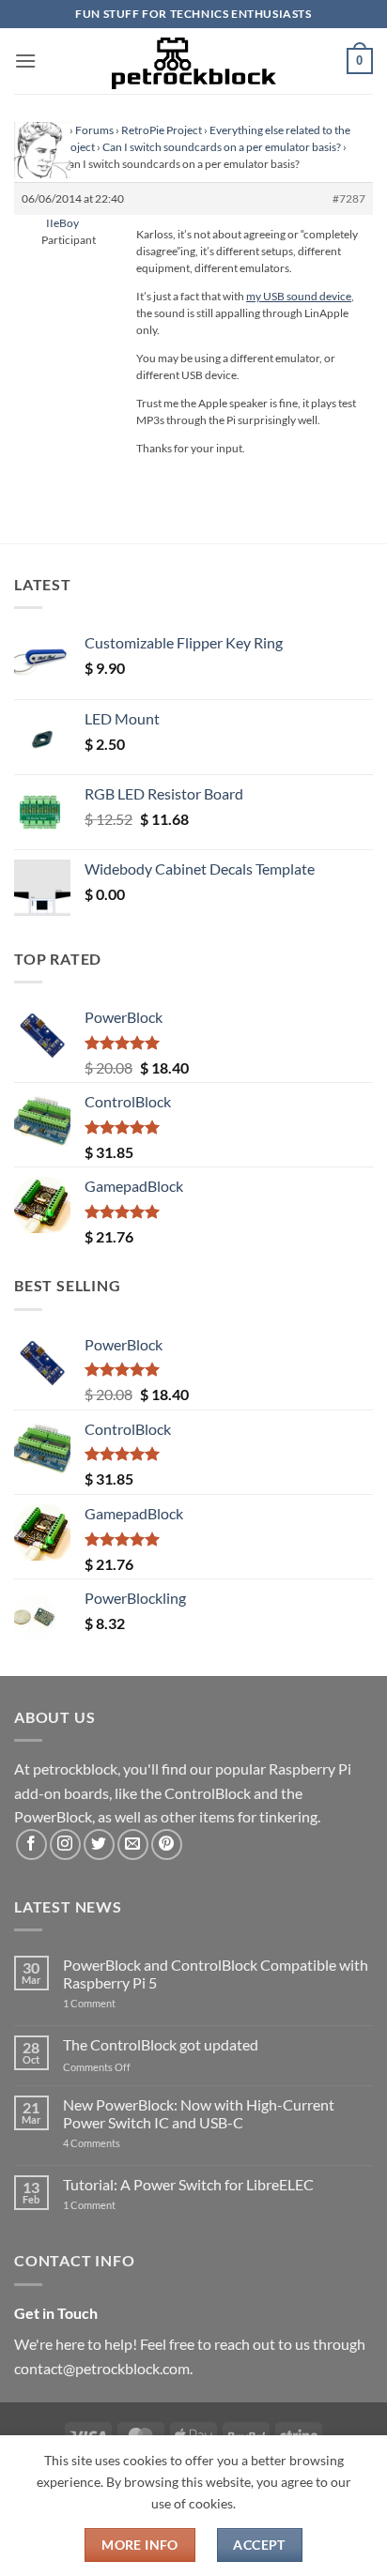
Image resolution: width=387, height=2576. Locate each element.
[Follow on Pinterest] (167, 1844)
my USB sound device (299, 296)
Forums (94, 130)
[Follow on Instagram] (65, 1844)
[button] (25, 61)
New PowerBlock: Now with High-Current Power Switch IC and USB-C (199, 2113)
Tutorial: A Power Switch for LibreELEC (188, 2184)
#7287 (349, 198)
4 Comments (120, 2143)
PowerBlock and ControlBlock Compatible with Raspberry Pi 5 (216, 1974)
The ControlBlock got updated (161, 2044)
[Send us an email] (133, 1844)
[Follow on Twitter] (99, 1844)
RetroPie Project (162, 130)
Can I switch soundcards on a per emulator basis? (222, 147)
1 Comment (119, 2003)
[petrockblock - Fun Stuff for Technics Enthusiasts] (193, 61)
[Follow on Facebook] (31, 1844)
